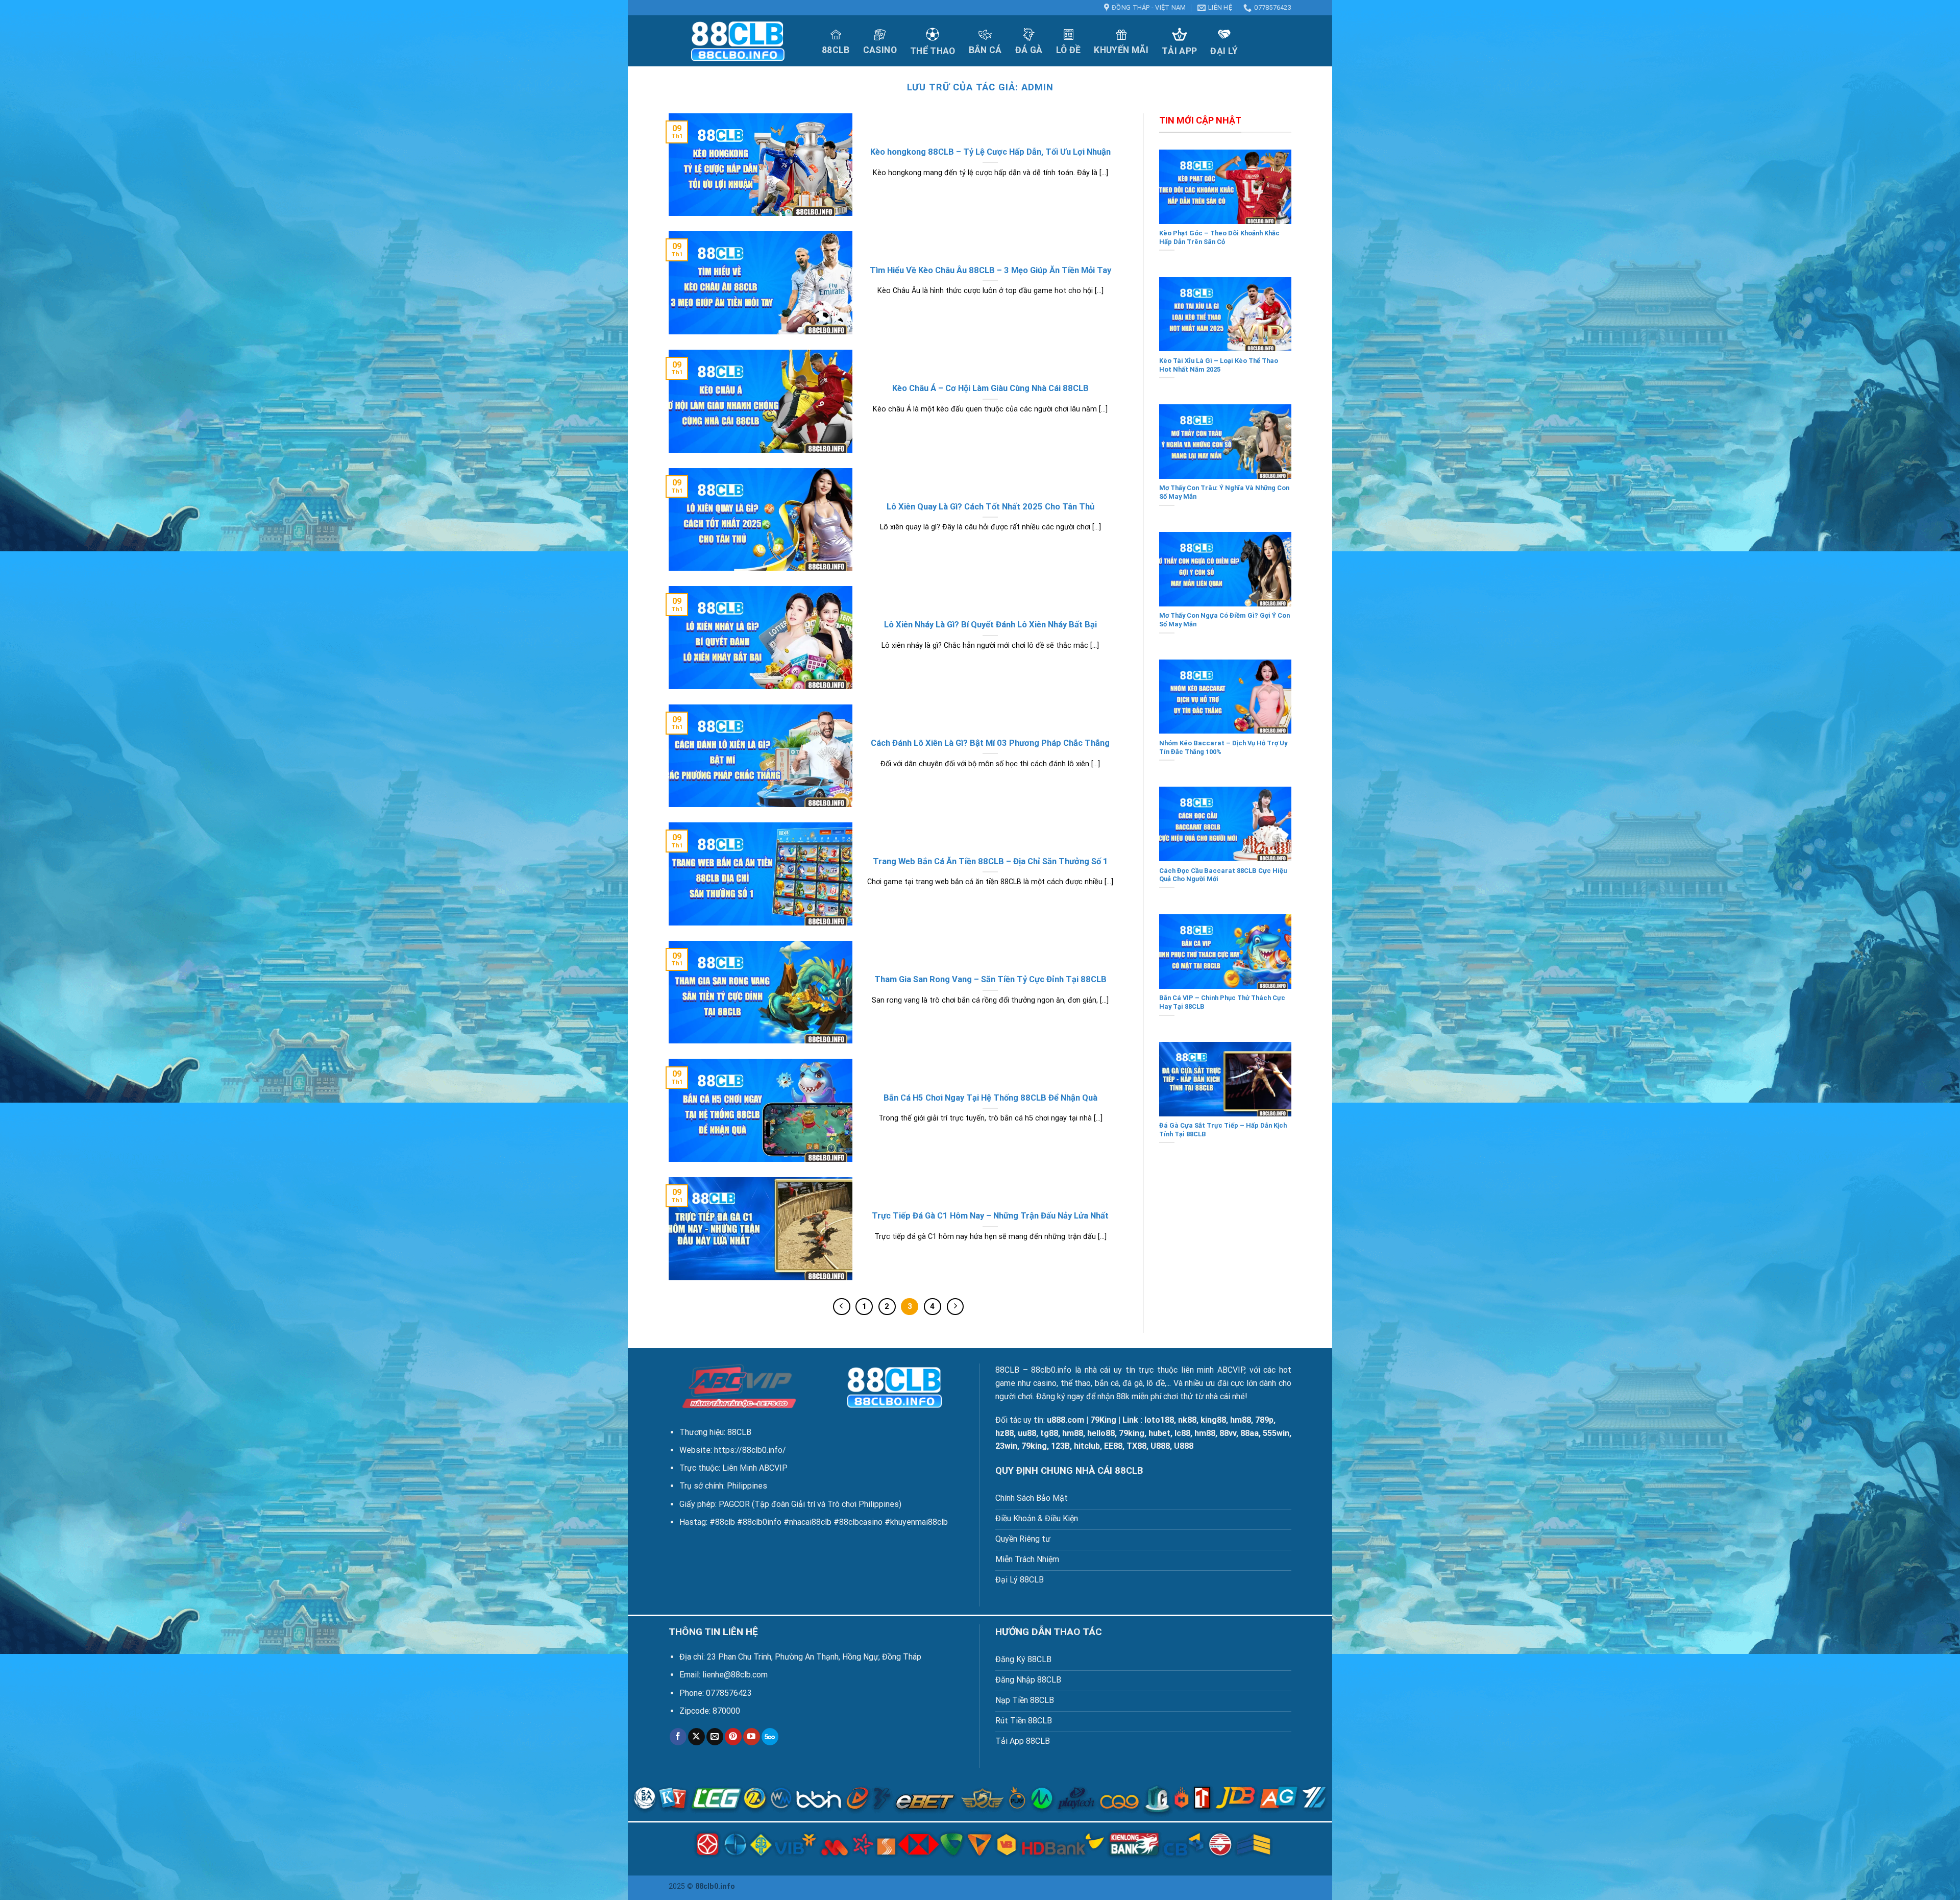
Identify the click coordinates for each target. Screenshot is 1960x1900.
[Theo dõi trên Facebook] (678, 1737)
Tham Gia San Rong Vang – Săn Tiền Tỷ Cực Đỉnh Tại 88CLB (990, 979)
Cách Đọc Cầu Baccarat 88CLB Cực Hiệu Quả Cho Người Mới (1223, 875)
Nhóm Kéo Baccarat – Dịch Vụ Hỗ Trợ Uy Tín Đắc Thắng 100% (1223, 747)
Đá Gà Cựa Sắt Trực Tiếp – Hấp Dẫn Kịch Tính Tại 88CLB (1223, 1130)
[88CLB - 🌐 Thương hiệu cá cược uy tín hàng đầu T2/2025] (738, 41)
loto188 (1159, 1420)
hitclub (1087, 1446)
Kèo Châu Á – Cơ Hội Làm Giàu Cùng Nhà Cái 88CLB (990, 388)
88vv (1228, 1433)
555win (1276, 1433)
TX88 (1136, 1446)
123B (1060, 1446)
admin (1037, 87)
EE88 (1113, 1446)
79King (1103, 1420)
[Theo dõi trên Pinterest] (733, 1737)
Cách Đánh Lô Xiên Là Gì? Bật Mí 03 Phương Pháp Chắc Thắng (990, 743)
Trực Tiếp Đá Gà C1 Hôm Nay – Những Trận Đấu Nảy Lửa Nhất (990, 1216)
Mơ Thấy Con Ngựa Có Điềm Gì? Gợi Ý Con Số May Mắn (1224, 620)
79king (1132, 1433)
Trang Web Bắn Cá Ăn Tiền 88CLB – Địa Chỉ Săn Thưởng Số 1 (990, 861)
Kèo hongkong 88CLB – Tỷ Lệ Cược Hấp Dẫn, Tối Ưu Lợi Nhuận (990, 152)
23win (1006, 1446)
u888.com (1065, 1420)
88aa (1249, 1433)
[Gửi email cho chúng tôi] (715, 1737)
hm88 (1241, 1420)
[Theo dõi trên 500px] (770, 1737)
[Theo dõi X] (696, 1737)
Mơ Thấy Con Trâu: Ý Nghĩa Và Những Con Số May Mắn (1224, 492)
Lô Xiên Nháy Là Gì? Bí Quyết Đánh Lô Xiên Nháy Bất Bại (990, 625)
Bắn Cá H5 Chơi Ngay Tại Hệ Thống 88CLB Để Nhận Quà (990, 1098)
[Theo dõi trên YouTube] (752, 1737)
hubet (1159, 1433)
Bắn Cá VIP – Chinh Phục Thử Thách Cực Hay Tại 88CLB (1222, 1002)
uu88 (1027, 1433)
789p (1264, 1420)
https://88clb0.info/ (750, 1450)
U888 (1160, 1446)
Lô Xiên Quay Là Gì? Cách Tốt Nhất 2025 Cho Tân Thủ (990, 507)
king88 (1213, 1420)
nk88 (1187, 1420)
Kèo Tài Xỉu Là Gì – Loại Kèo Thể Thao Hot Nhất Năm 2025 (1219, 365)
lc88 (1182, 1433)
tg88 (1049, 1433)
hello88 (1101, 1433)
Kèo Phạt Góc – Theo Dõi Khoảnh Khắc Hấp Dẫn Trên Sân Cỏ (1219, 237)
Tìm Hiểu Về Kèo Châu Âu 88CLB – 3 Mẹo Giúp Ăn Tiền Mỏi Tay (990, 270)
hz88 (1004, 1433)
